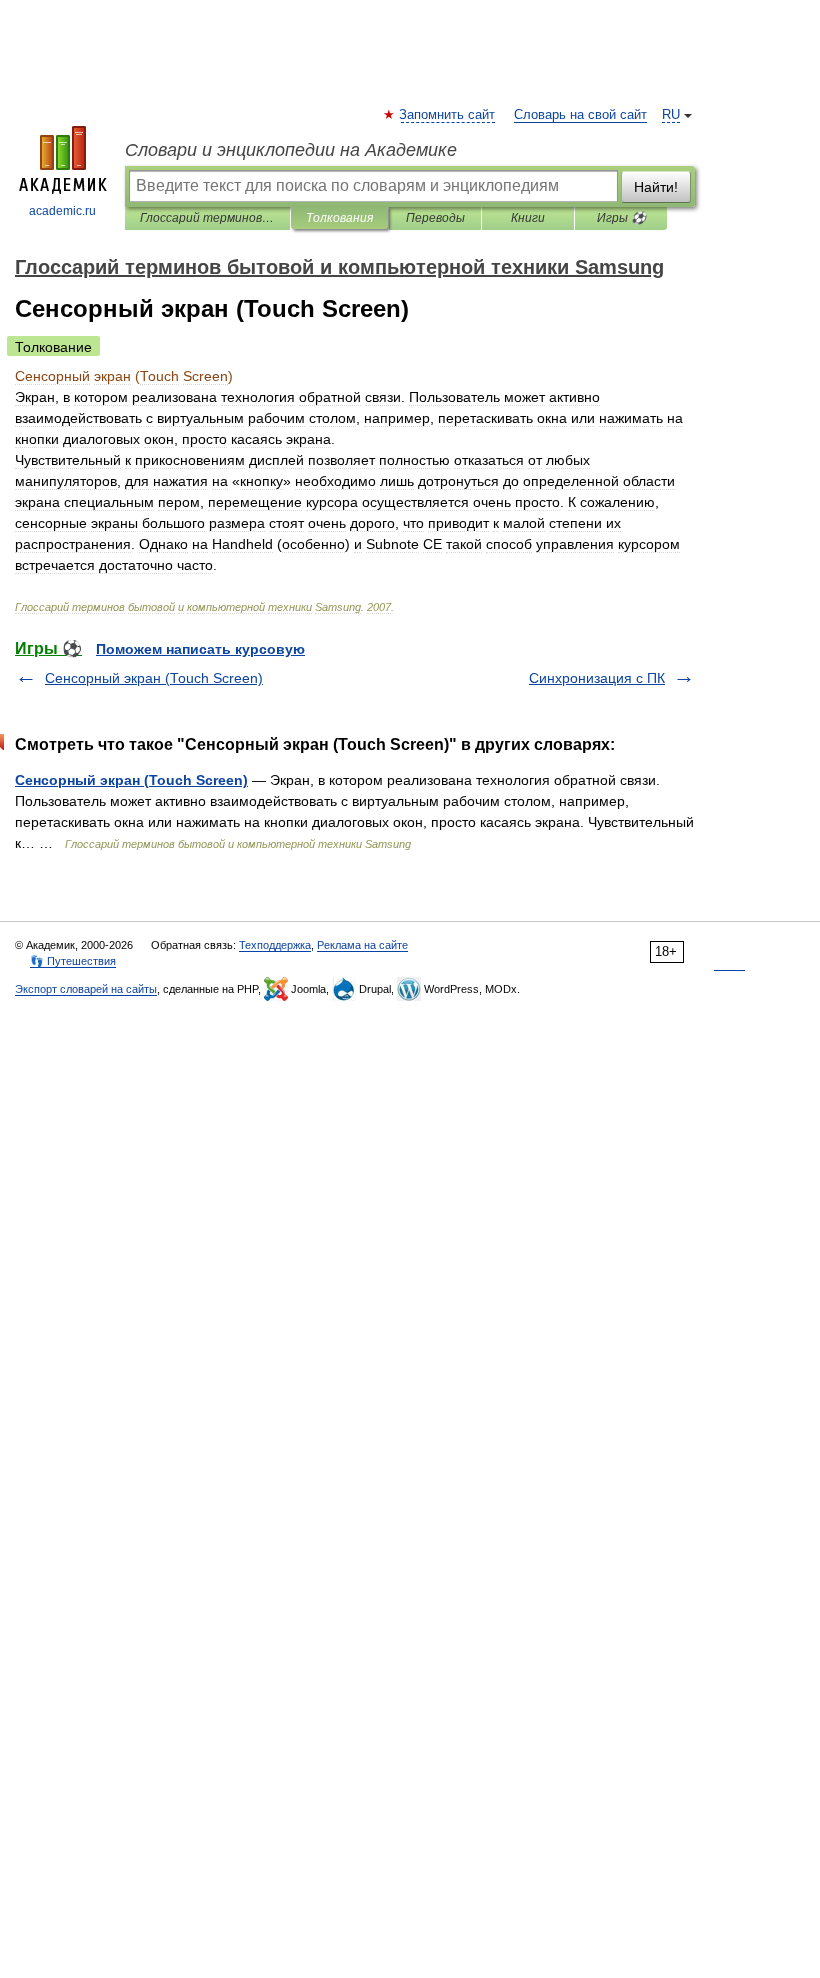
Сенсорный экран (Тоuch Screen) (154, 678)
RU (671, 115)
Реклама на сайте (362, 945)
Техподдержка (275, 945)
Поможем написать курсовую (200, 649)
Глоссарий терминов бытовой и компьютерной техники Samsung (207, 218)
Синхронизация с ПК (597, 678)
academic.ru (62, 211)
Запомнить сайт (448, 115)
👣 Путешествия (73, 961)
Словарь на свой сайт (580, 115)
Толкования (339, 218)
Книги (528, 218)
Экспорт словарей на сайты (86, 989)
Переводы (435, 218)
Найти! (656, 187)
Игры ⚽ (621, 218)
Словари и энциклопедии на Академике (291, 150)
